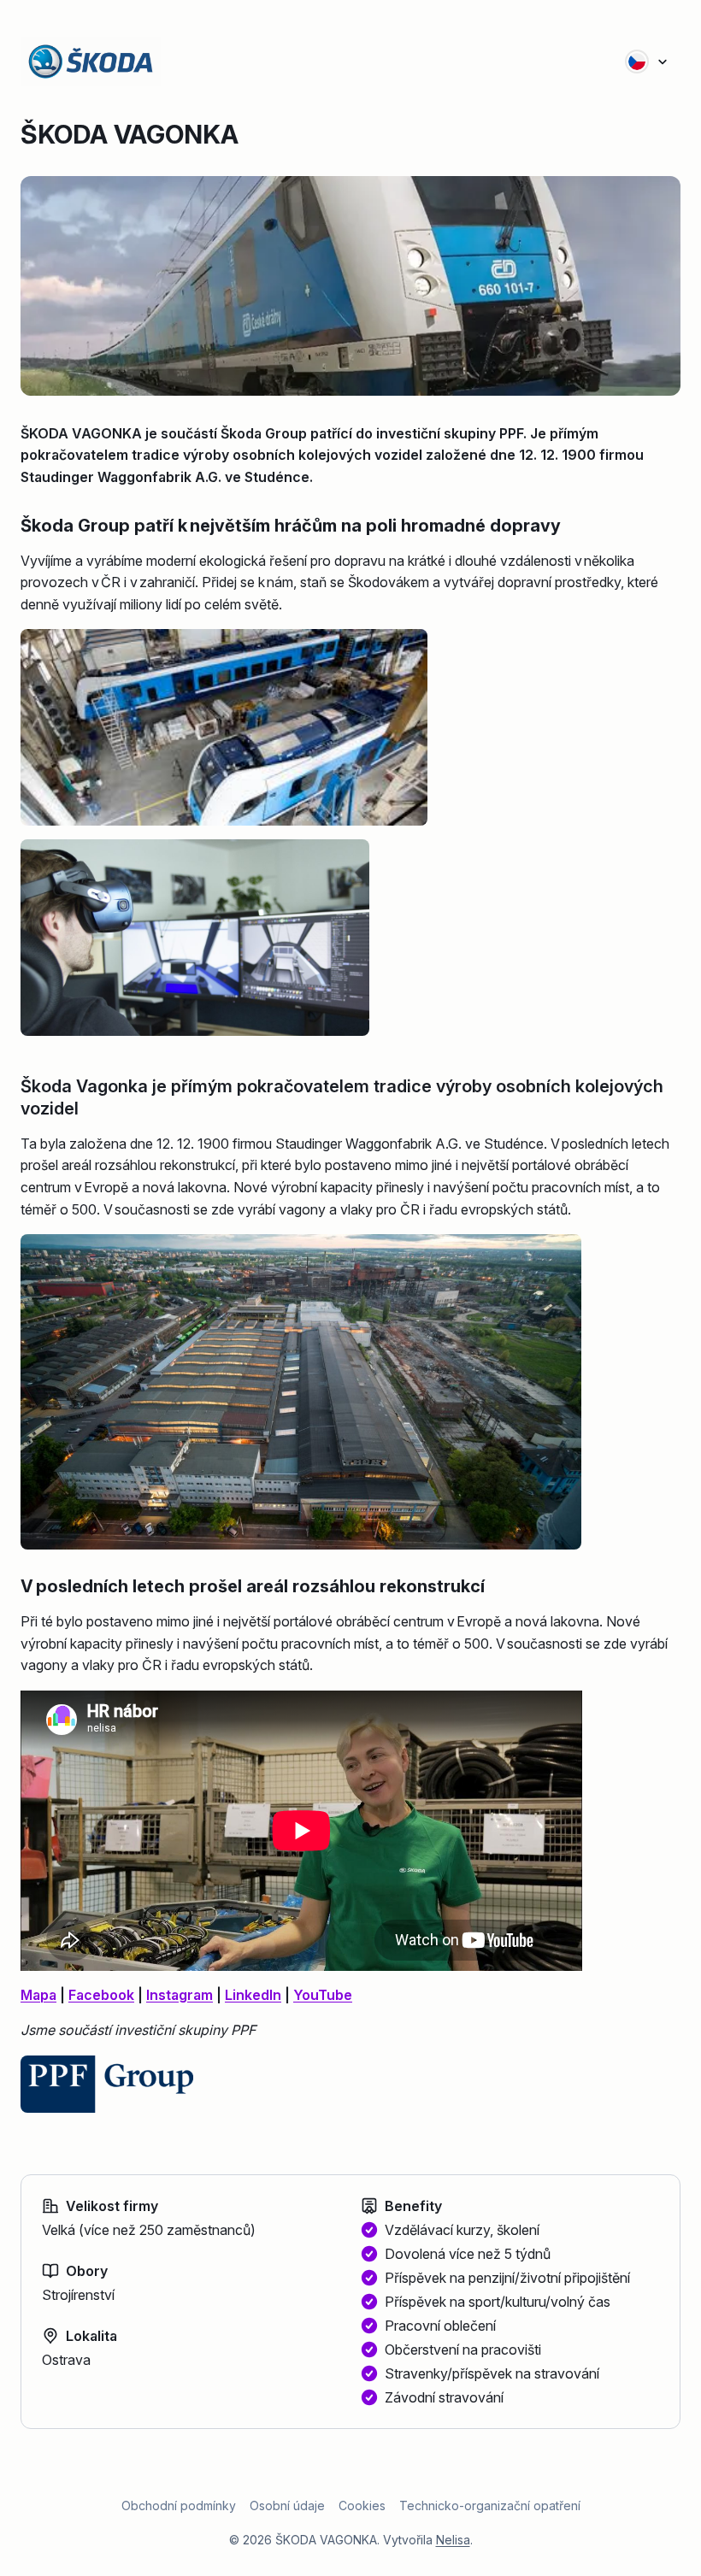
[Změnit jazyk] (647, 62)
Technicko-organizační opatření (490, 2505)
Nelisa (453, 2540)
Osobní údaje (287, 2505)
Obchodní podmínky (179, 2505)
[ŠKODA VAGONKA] (103, 62)
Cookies (362, 2505)
